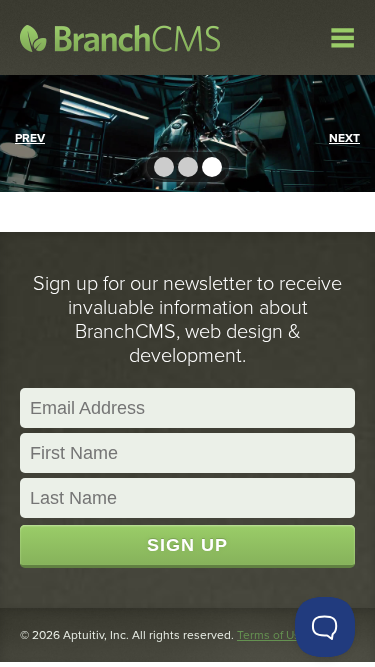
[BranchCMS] (120, 37)
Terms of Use (272, 635)
